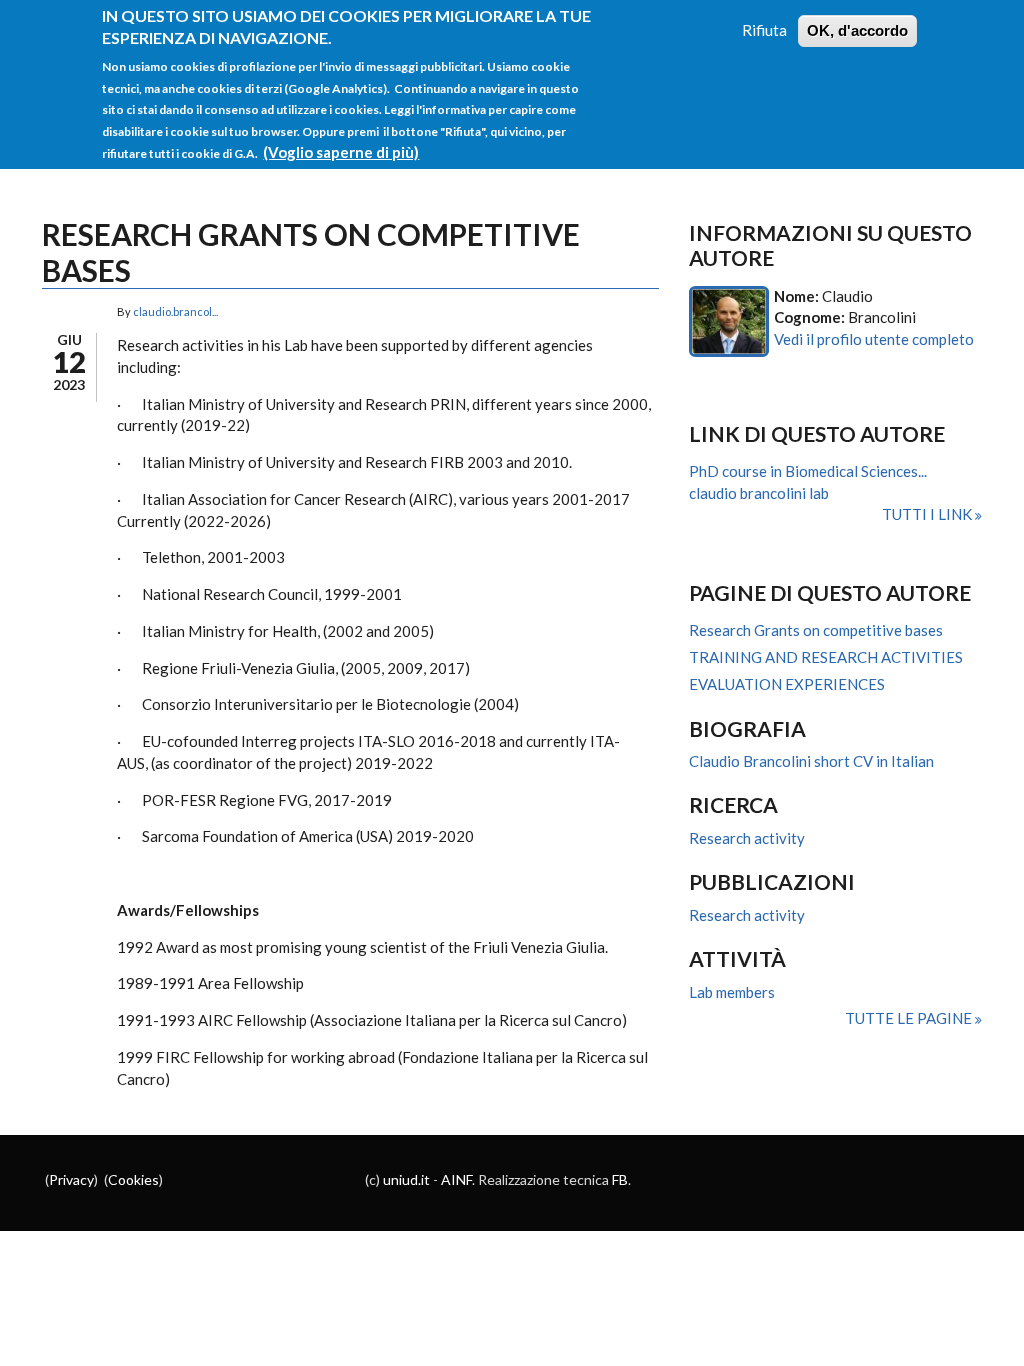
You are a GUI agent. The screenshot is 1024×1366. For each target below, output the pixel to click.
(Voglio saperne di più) (341, 152)
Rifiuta (764, 30)
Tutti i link (928, 514)
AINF (456, 1179)
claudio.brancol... (175, 311)
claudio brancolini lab (759, 493)
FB (620, 1179)
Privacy (71, 1179)
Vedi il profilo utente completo (874, 339)
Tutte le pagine (910, 1018)
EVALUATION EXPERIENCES (787, 684)
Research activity (747, 838)
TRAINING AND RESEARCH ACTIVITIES (826, 657)
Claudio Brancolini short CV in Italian (811, 761)
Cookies (133, 1179)
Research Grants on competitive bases (816, 630)
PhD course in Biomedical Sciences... (808, 471)
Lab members (732, 992)
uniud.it (406, 1179)
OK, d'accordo (857, 30)
